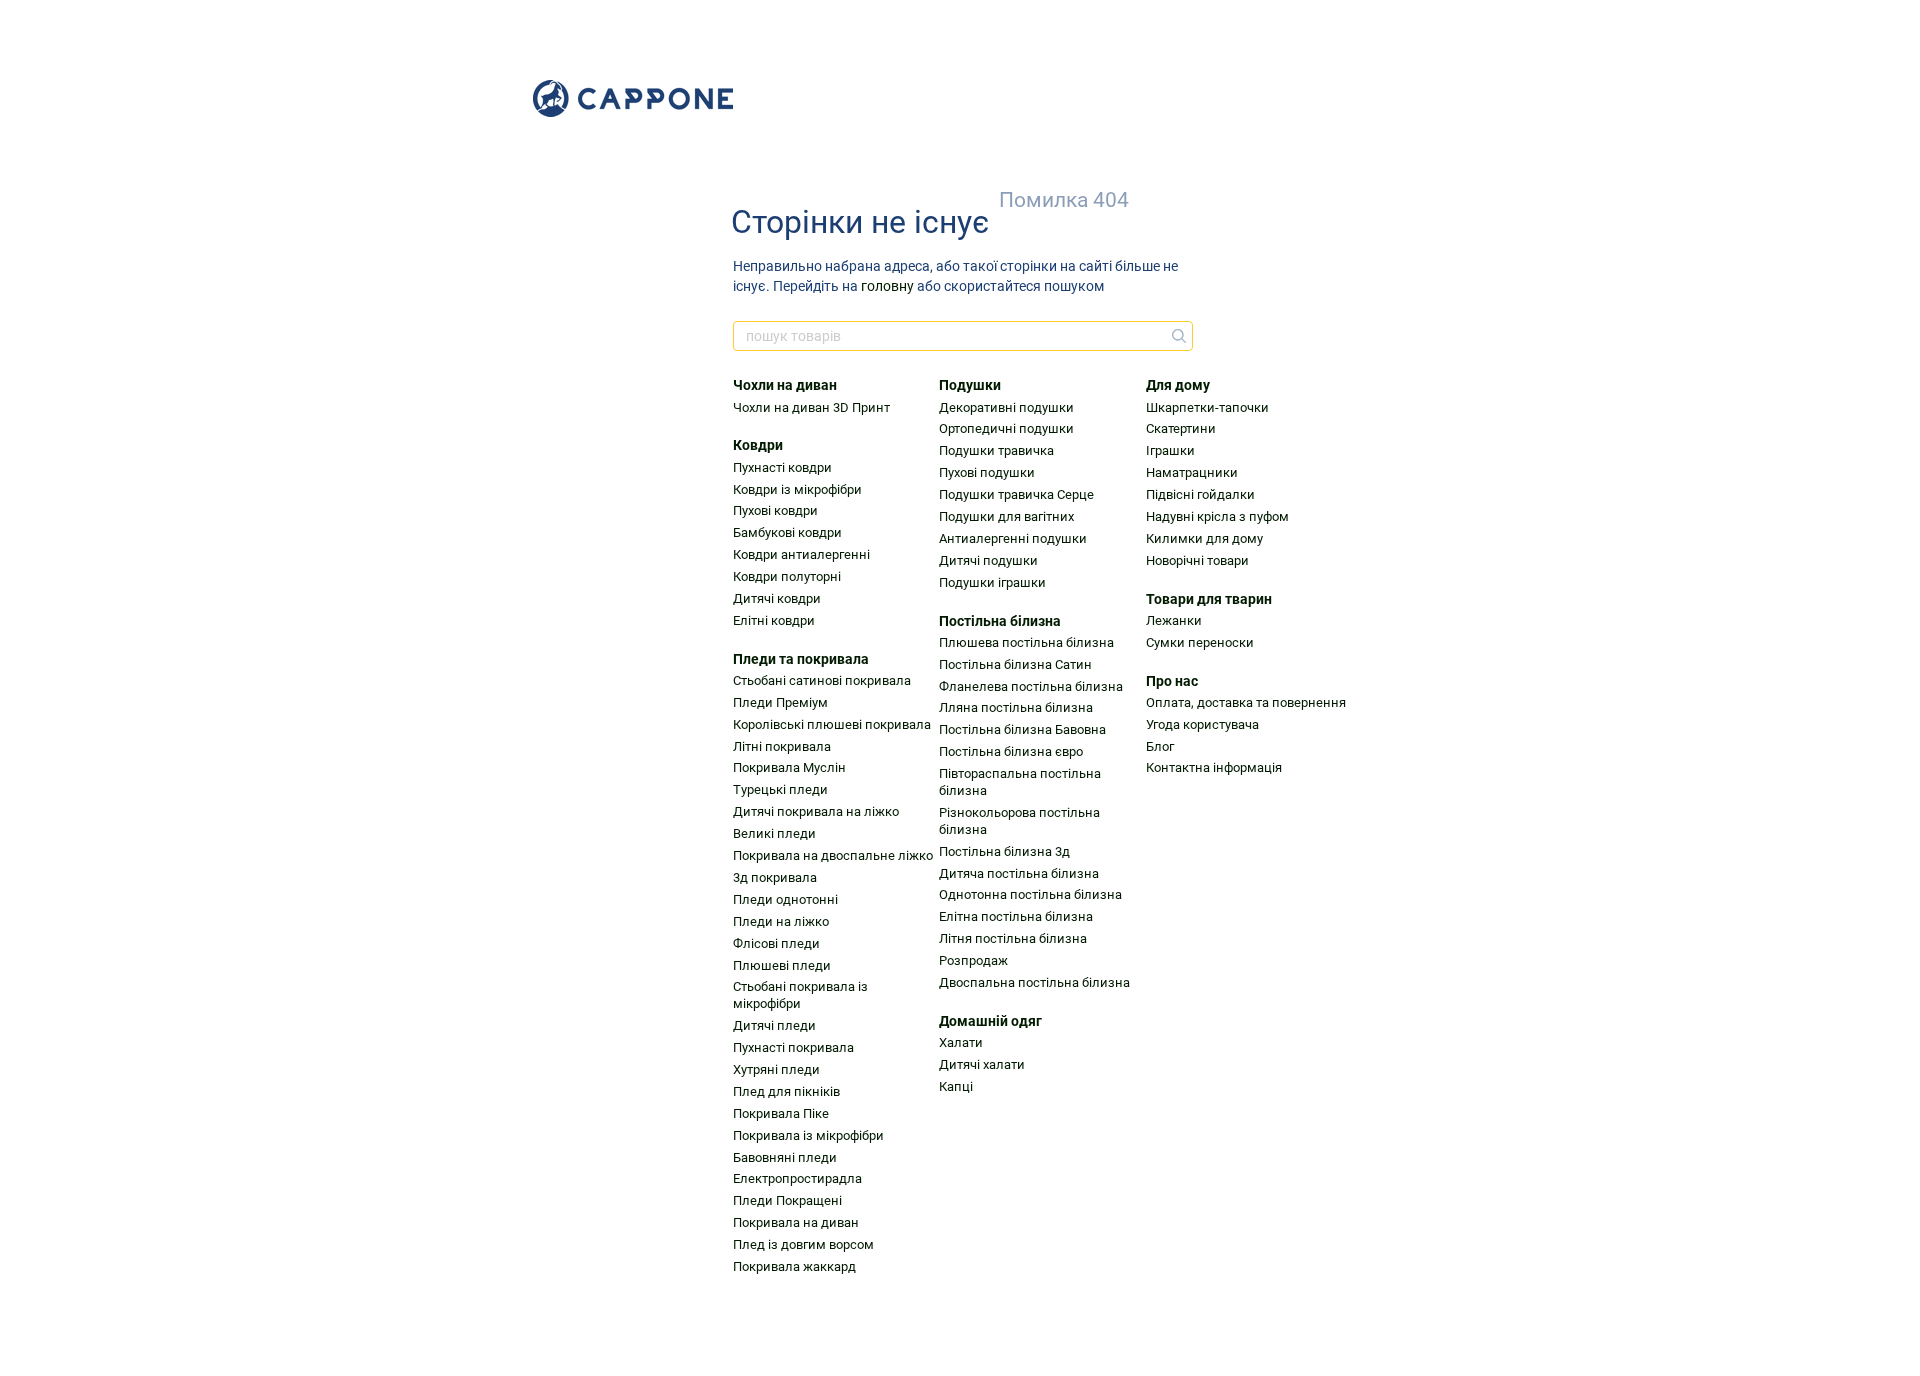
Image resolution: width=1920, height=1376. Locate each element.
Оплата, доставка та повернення (1246, 702)
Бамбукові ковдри (787, 532)
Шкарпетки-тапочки (1207, 407)
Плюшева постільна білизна (1026, 642)
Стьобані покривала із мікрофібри (800, 995)
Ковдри (758, 445)
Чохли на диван (785, 385)
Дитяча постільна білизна (1019, 873)
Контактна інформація (1214, 767)
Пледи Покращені (787, 1200)
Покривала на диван (796, 1222)
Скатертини (1181, 428)
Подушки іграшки (992, 582)
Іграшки (1170, 450)
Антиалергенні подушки (1013, 538)
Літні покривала (782, 746)
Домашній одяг (990, 1021)
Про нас (1172, 681)
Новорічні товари (1197, 560)
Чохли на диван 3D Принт (811, 407)
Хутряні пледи (776, 1069)
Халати (961, 1042)
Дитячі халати (982, 1064)
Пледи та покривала (801, 659)
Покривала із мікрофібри (808, 1135)
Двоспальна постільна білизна (1034, 982)
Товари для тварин (1209, 599)
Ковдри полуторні (787, 576)
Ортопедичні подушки (1006, 428)
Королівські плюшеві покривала (832, 724)
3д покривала (775, 877)
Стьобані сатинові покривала (822, 680)
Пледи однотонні (785, 899)
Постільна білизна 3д (1004, 851)
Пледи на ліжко (781, 921)
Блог (1160, 746)
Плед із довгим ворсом (803, 1244)
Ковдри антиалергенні (801, 554)
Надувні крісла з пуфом (1217, 516)
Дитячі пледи (774, 1025)
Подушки (970, 385)
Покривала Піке (781, 1113)
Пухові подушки (987, 472)
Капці (956, 1086)
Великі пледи (774, 833)
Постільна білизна (1000, 621)
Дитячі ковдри (777, 598)
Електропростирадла (797, 1178)
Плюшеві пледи (782, 965)
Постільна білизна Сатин (1015, 664)
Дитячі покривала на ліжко (816, 811)
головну (887, 286)
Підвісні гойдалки (1200, 494)
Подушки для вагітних (1006, 516)
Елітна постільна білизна (1016, 916)
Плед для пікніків (786, 1091)
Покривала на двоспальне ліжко (833, 855)
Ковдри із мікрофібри (797, 489)
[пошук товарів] (1177, 336)
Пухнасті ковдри (782, 467)
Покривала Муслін (789, 767)
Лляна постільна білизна (1016, 707)
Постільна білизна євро (1011, 751)
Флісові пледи (776, 943)
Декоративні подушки (1006, 407)
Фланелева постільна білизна (1031, 686)
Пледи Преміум (780, 702)
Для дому (1178, 385)
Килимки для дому (1204, 538)
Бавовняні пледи (785, 1157)
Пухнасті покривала (793, 1047)
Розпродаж (973, 960)
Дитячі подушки (988, 560)
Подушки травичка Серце (1016, 494)
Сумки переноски (1200, 642)
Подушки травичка (996, 450)
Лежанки (1174, 620)
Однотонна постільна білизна (1030, 894)
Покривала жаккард (794, 1266)
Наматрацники (1192, 472)
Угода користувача (1202, 724)
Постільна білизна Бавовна (1022, 729)
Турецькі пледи (780, 789)
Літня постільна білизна (1013, 938)
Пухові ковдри (775, 510)
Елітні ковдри (774, 620)
